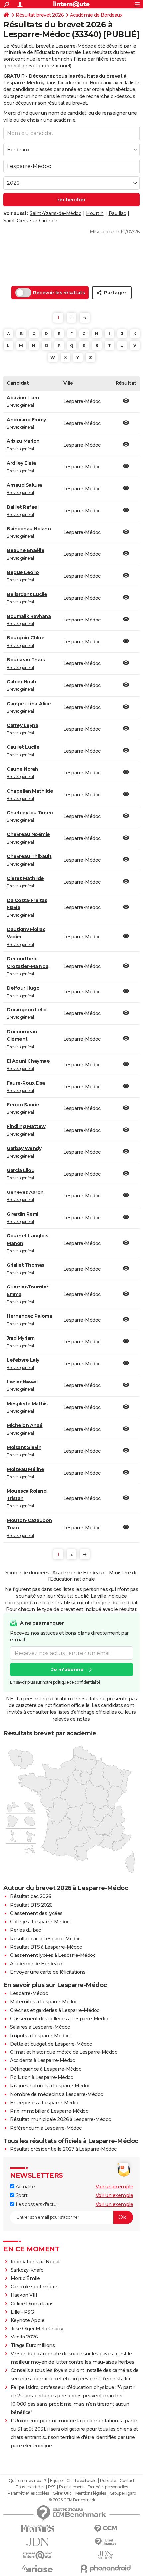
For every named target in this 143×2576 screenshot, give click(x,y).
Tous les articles (30, 2487)
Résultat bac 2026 (31, 1896)
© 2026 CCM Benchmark (72, 2500)
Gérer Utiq (62, 2493)
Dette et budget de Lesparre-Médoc (51, 2044)
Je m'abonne (68, 1670)
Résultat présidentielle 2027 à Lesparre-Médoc (63, 2149)
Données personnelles (108, 2487)
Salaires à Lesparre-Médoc (40, 2027)
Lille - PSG (22, 2312)
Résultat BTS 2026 (31, 1905)
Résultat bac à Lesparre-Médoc (45, 1939)
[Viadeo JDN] (106, 2555)
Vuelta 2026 (24, 2337)
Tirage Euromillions (33, 2345)
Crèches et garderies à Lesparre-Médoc (55, 2010)
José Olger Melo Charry (37, 2329)
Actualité (24, 2187)
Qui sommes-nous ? (27, 2481)
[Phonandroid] (106, 2569)
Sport (21, 2195)
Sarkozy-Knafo (27, 2270)
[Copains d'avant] (37, 2555)
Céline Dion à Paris (32, 2304)
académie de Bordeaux (85, 83)
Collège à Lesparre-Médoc (40, 1922)
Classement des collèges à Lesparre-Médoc (60, 2019)
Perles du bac (25, 1930)
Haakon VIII (24, 2295)
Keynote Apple (28, 2320)
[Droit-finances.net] (106, 2542)
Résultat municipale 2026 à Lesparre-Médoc (61, 2119)
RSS (52, 2487)
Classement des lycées (36, 1913)
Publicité (108, 2481)
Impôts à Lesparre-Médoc (40, 2036)
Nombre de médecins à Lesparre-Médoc (57, 2094)
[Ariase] (37, 2569)
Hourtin (95, 213)
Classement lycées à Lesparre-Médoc (53, 1955)
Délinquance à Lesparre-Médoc (46, 2069)
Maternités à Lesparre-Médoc (44, 2002)
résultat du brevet (30, 46)
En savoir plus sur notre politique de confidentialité (55, 1682)
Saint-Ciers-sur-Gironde (30, 221)
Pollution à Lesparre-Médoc (41, 2077)
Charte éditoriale (81, 2481)
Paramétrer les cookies (28, 2493)
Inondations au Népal (35, 2262)
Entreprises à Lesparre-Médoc (45, 2103)
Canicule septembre (34, 2287)
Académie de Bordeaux (96, 15)
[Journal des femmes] (37, 2529)
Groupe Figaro (123, 2493)
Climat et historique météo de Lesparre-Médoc (64, 2052)
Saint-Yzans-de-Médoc (55, 213)
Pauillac (117, 213)
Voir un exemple (115, 2187)
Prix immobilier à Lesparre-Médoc (49, 2111)
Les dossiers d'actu (35, 2204)
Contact (127, 2481)
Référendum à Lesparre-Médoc (46, 2128)
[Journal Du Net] (37, 2542)
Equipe (56, 2481)
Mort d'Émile (25, 2278)
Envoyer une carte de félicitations (48, 1972)
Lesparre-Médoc (29, 1993)
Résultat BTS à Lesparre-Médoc (46, 1947)
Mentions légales (91, 2493)
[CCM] (106, 2529)
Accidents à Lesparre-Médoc (42, 2060)
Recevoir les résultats (59, 293)
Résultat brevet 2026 (40, 15)
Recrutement (71, 2487)
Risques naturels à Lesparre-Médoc (50, 2086)
